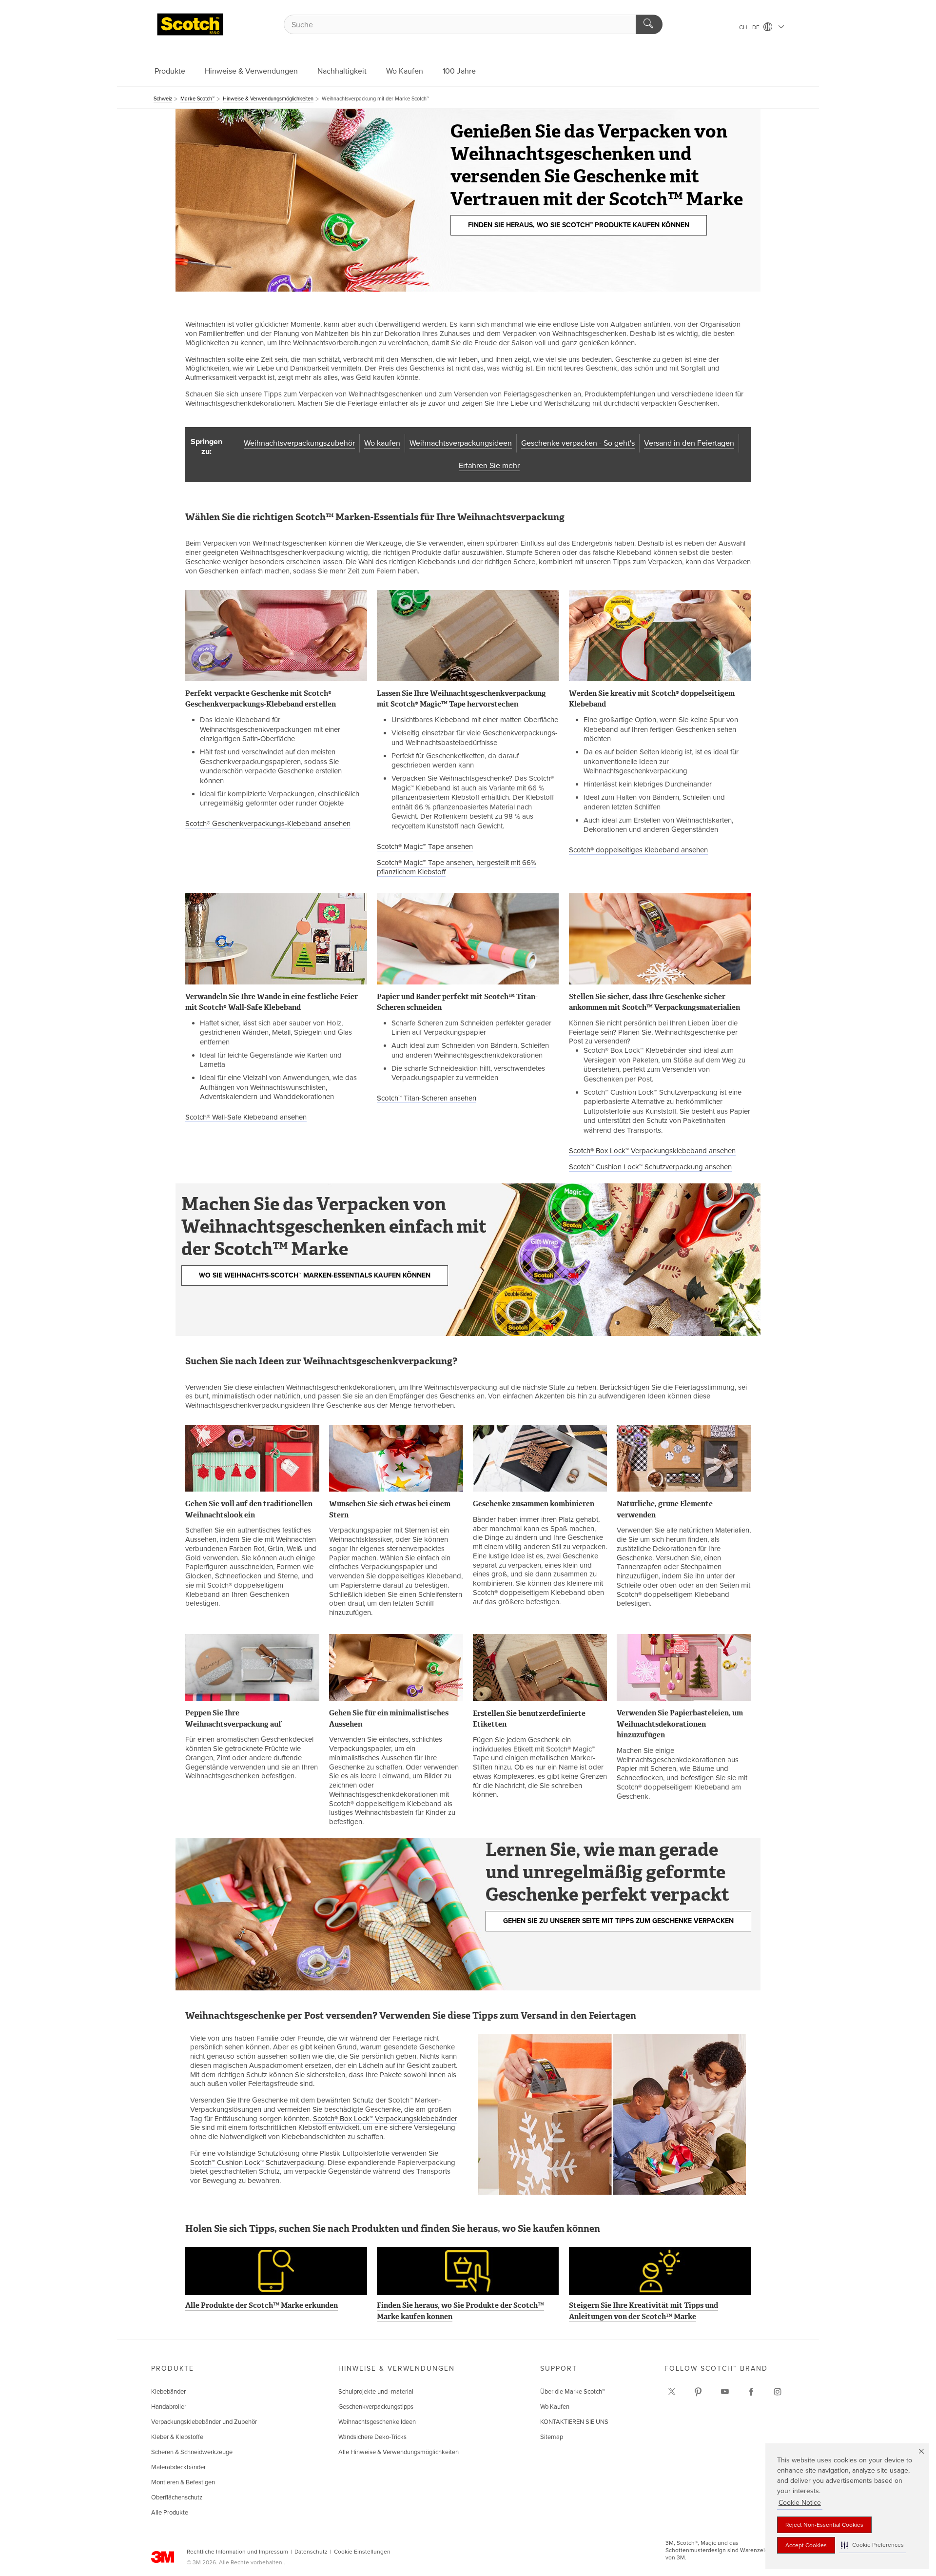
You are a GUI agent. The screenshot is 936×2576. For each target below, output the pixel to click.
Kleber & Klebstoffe (177, 2437)
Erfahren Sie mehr (489, 466)
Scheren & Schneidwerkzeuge (192, 2452)
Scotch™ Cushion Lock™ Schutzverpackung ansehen (650, 1167)
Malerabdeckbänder (178, 2467)
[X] (672, 2392)
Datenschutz (311, 2552)
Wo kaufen (382, 443)
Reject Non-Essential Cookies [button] (824, 2525)
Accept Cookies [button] (806, 2545)
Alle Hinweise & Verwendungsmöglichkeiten (399, 2452)
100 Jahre (459, 71)
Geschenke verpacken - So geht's (578, 443)
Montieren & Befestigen (183, 2482)
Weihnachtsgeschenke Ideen (377, 2422)
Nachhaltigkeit (342, 71)
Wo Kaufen (405, 71)
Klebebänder (168, 2392)
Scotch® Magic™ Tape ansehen (425, 846)
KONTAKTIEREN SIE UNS (574, 2422)
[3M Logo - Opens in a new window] (190, 24)
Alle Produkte (170, 2513)
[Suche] (649, 24)
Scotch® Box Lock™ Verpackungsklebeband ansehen (652, 1151)
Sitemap (552, 2437)
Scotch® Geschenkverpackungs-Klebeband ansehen (268, 824)
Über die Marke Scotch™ (573, 2392)
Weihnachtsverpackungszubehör (299, 443)
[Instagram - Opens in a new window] (778, 2392)
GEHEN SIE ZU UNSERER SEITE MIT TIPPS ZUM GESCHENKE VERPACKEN (618, 1921)
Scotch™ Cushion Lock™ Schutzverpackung (257, 2163)
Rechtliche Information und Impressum (237, 2552)
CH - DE (750, 27)
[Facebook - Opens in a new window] (751, 2392)
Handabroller (169, 2407)
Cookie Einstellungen (362, 2552)
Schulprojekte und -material (376, 2392)
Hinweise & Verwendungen (251, 71)
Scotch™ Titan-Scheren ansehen (427, 1098)
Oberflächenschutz (177, 2497)
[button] (872, 2545)
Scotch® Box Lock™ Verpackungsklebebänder (385, 2119)
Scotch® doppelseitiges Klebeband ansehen (638, 850)
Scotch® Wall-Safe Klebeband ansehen (246, 1117)
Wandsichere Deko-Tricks (372, 2437)
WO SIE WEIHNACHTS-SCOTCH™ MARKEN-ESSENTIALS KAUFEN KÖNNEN (315, 1275)
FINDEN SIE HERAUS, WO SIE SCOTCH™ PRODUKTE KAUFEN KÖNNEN (579, 225)
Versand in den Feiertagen (689, 443)
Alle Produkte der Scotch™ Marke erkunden (262, 2305)
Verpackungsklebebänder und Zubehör (204, 2422)
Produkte (170, 71)
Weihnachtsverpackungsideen (461, 443)
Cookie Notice (800, 2503)
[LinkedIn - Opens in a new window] (698, 2392)
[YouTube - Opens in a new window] (725, 2392)
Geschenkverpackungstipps (376, 2407)
